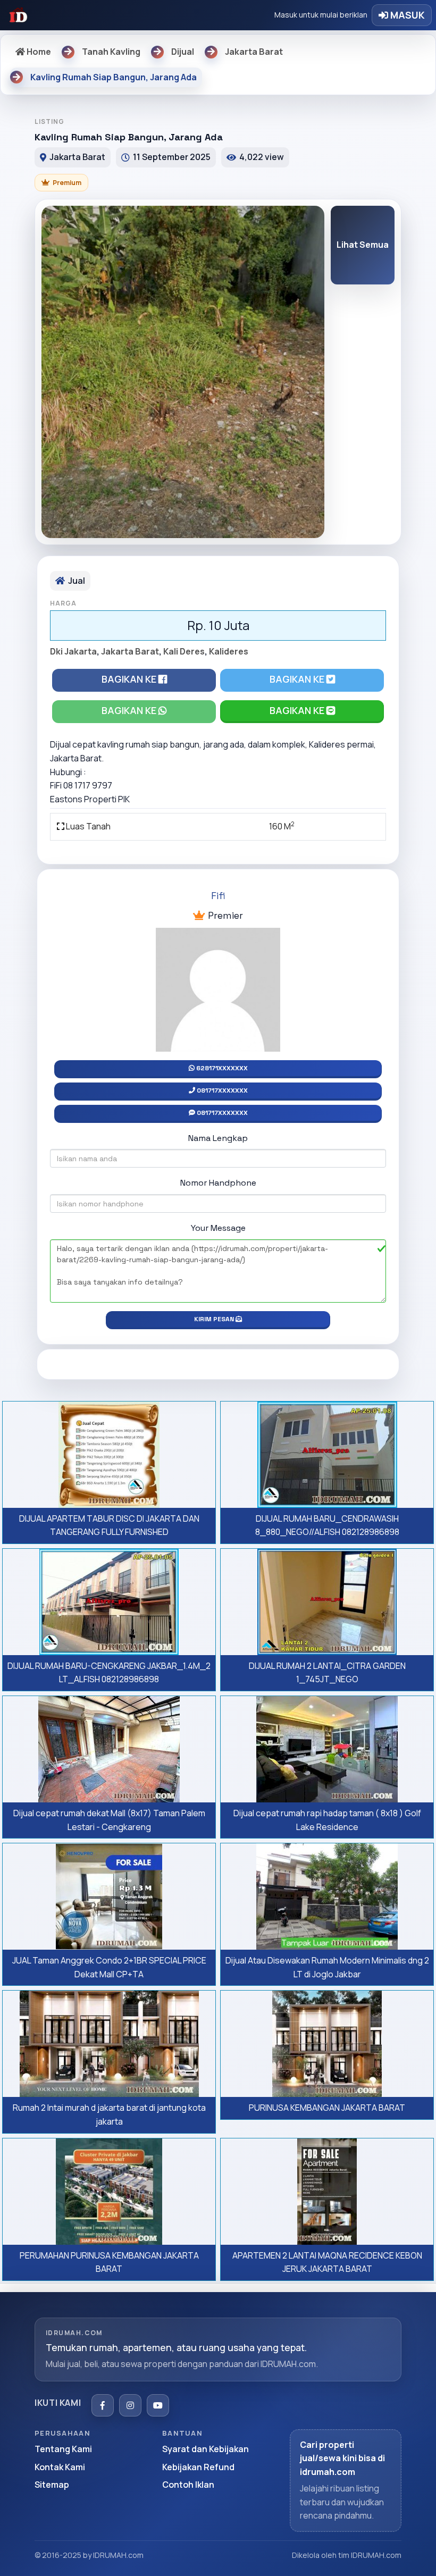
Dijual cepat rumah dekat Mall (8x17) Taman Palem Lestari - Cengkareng (109, 1820)
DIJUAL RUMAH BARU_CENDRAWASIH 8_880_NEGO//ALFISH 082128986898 (327, 1525)
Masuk (406, 15)
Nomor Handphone (218, 1183)
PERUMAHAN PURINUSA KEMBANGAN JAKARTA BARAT (109, 2262)
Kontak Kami (60, 2467)
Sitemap (52, 2485)
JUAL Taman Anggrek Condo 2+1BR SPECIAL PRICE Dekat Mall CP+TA (109, 1967)
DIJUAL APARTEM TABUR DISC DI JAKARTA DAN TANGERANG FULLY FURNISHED (109, 1525)
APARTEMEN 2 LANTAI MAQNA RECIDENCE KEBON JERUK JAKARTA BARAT (327, 2262)
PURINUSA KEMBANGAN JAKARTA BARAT (327, 2108)
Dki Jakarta (73, 651)
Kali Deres (184, 651)
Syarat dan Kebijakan (206, 2449)
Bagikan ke (130, 679)
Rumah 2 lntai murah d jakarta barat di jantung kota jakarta (109, 2114)
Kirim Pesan (215, 1319)
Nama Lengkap (218, 1138)
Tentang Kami (63, 2449)
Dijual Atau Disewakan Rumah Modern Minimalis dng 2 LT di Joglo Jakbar (327, 1967)
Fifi (218, 896)
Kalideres (229, 651)
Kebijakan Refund (198, 2467)
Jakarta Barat (130, 651)
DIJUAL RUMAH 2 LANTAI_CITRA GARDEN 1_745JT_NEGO (327, 1673)
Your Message (218, 1228)
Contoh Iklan (188, 2485)
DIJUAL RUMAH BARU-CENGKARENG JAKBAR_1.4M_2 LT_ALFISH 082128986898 (109, 1673)
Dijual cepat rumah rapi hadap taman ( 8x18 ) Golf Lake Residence (327, 1820)
